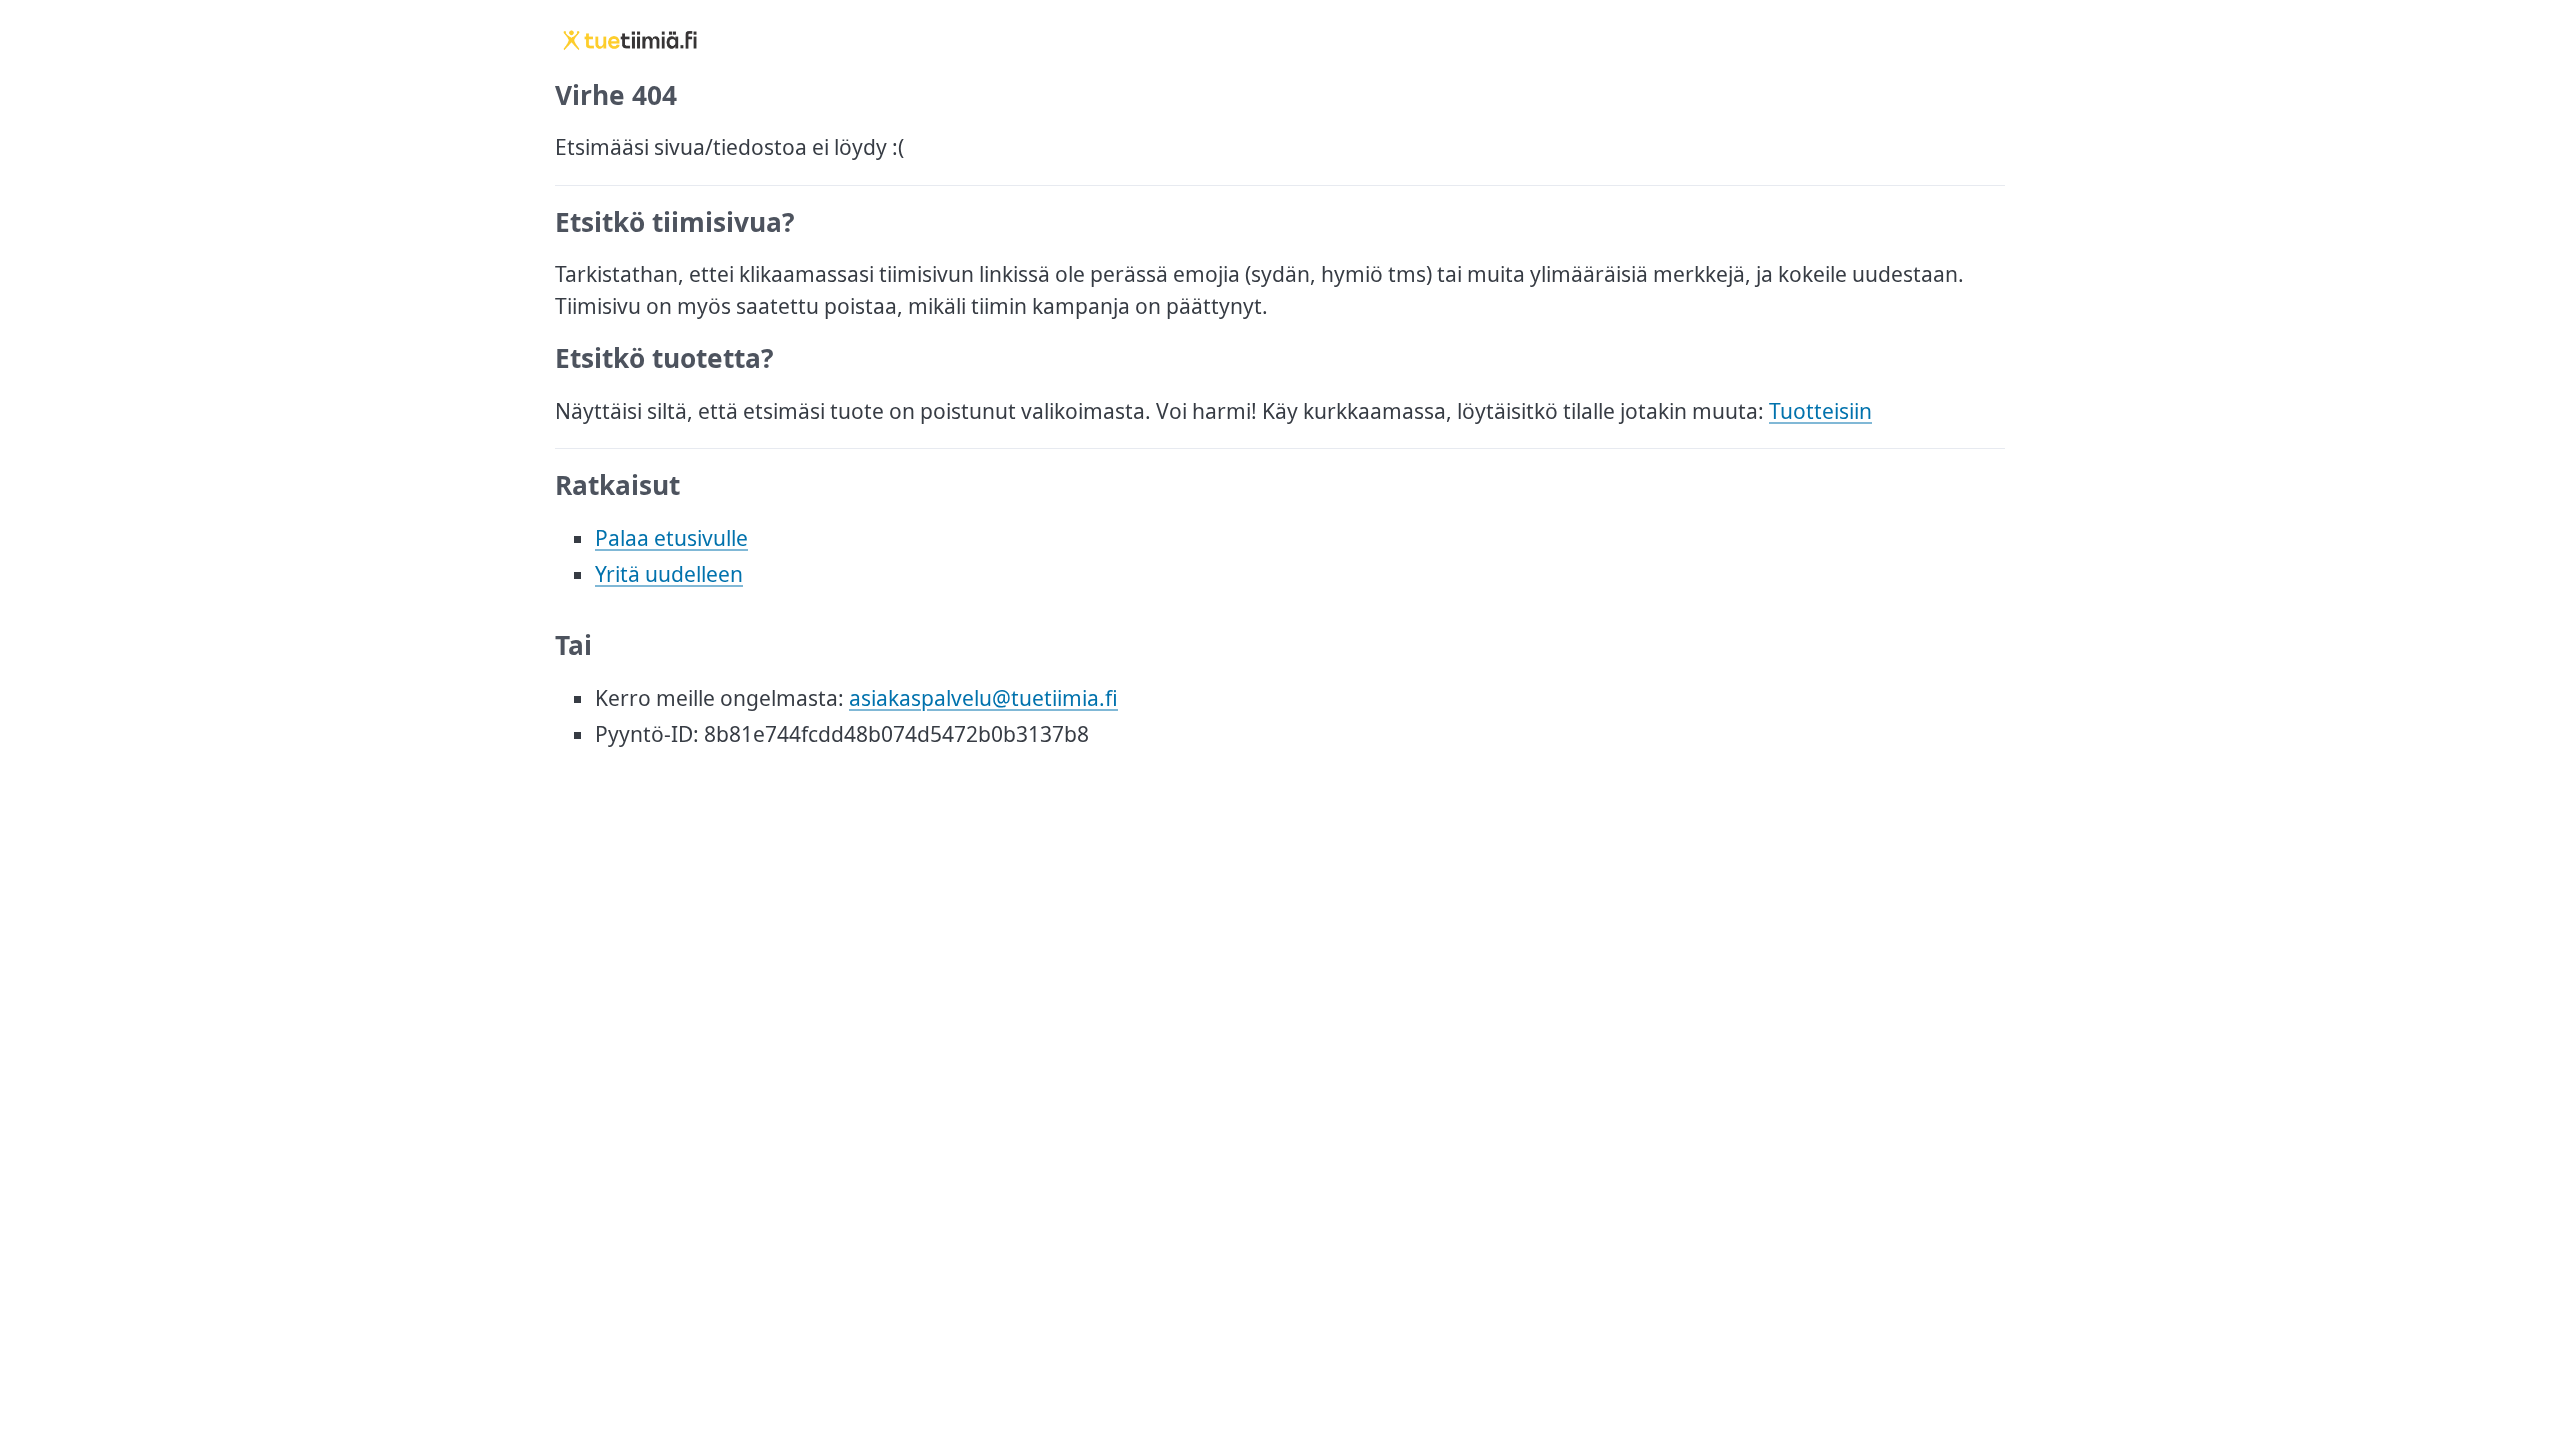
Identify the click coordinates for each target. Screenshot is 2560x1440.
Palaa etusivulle (671, 538)
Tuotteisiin (1820, 411)
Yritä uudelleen (669, 574)
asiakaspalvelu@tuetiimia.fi (983, 698)
